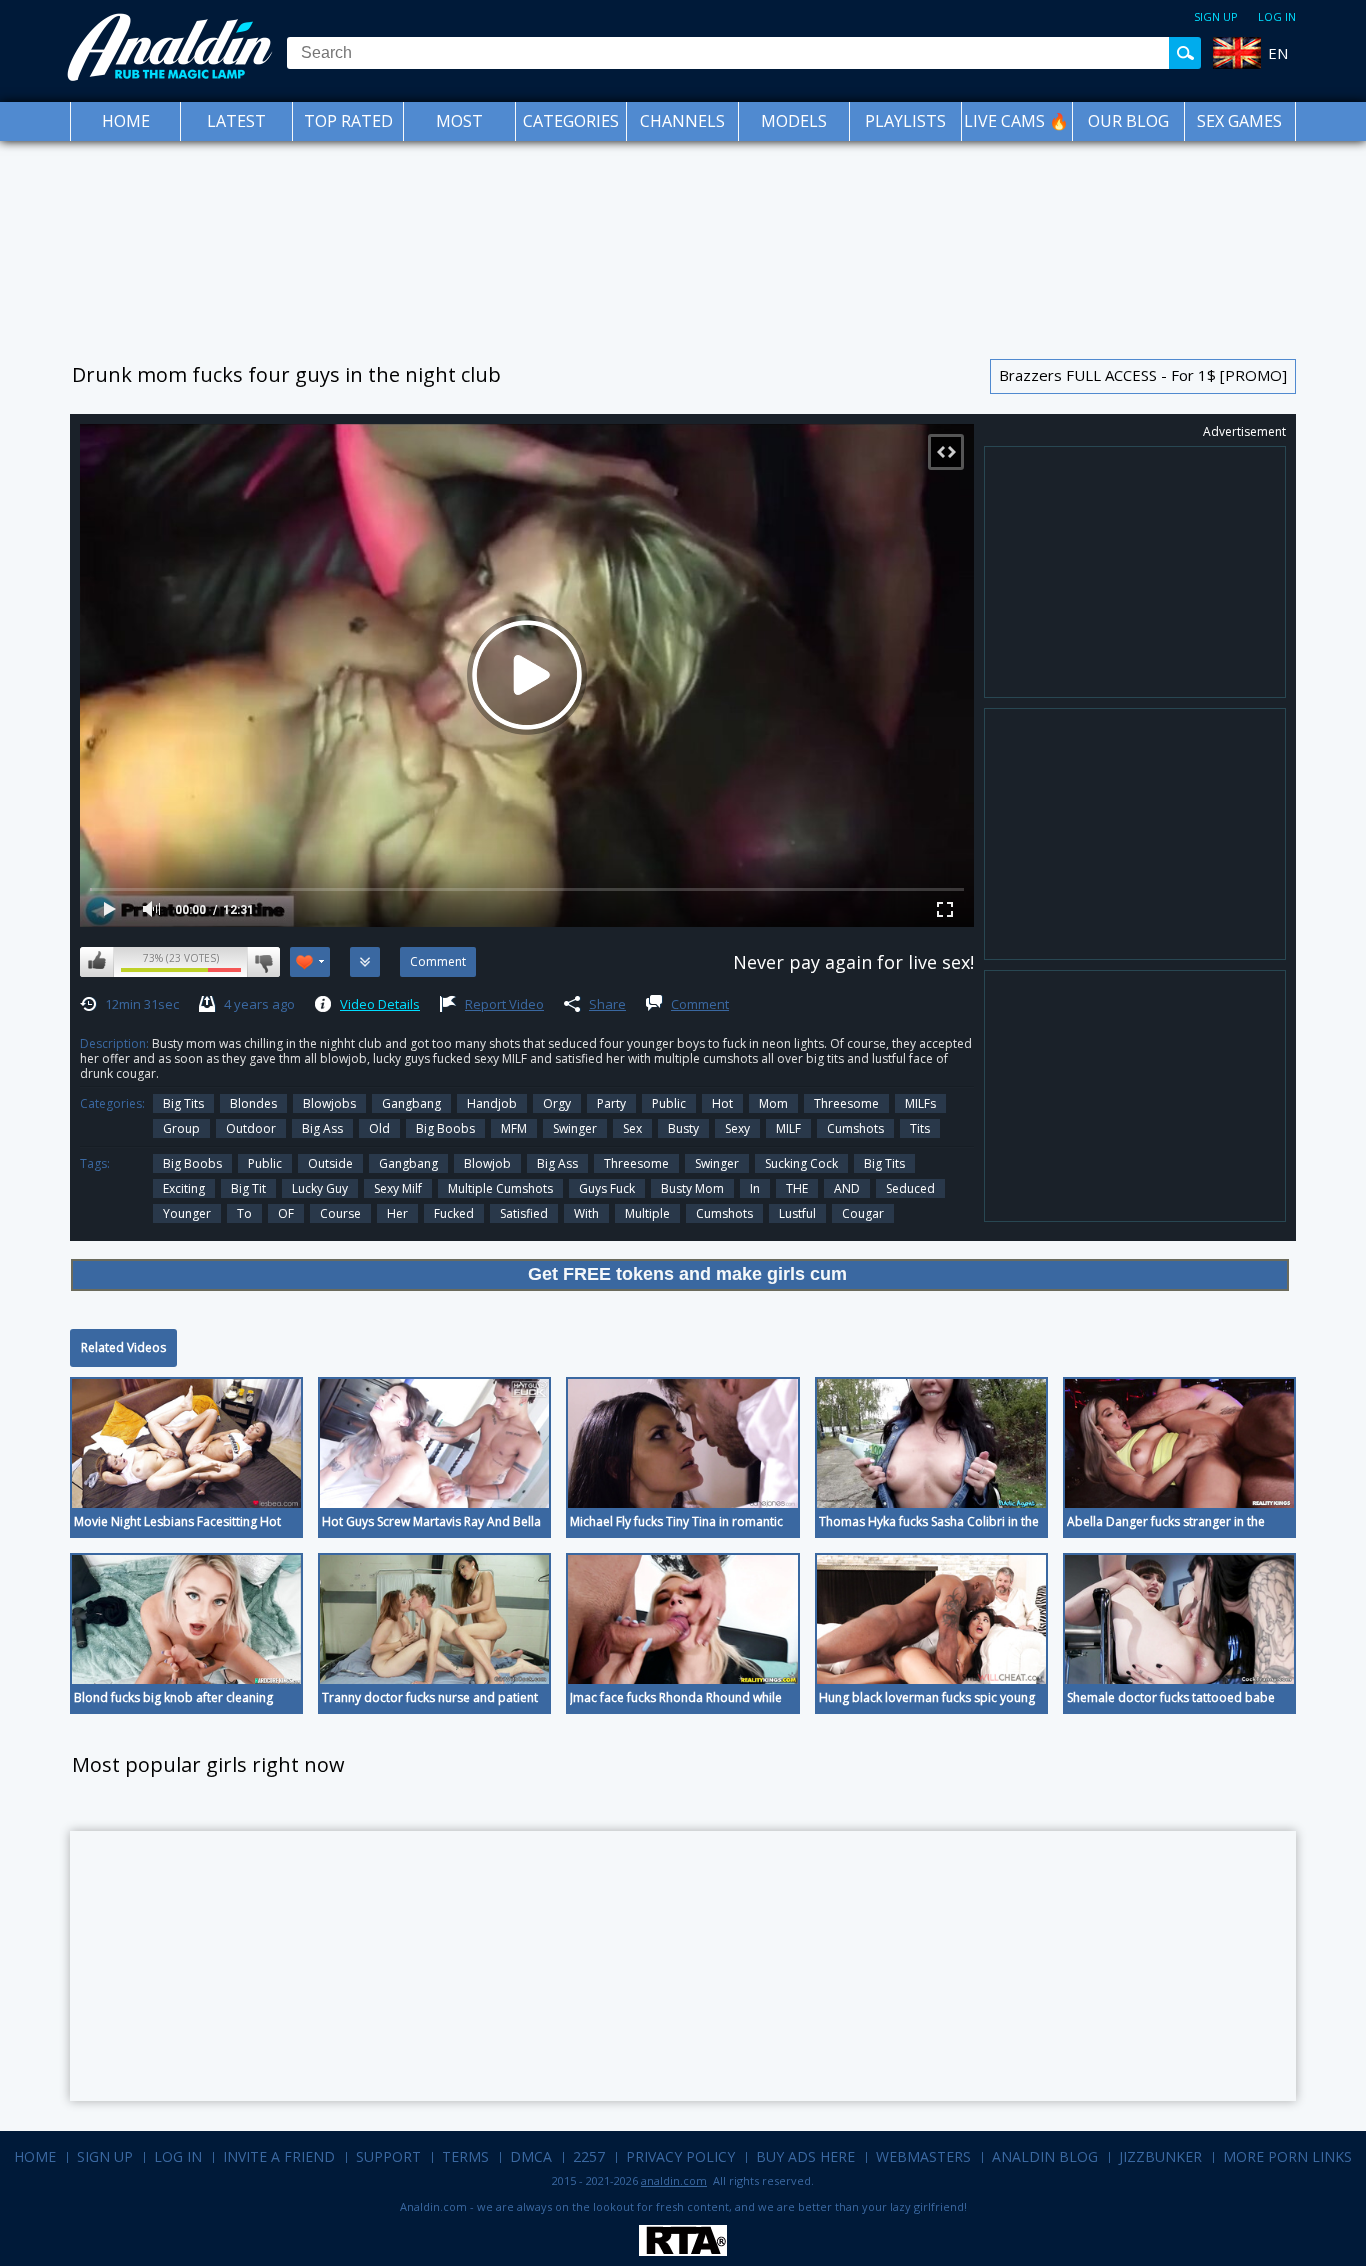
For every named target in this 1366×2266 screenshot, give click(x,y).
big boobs (192, 1163)
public (265, 1163)
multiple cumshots (500, 1188)
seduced (910, 1188)
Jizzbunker (1160, 2156)
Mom (773, 1103)
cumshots (724, 1213)
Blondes (253, 1103)
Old (379, 1128)
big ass (557, 1163)
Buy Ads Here (805, 2156)
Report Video (504, 1004)
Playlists (905, 121)
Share (607, 1004)
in (755, 1188)
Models (794, 121)
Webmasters (923, 2156)
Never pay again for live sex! (853, 962)
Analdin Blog (1045, 2156)
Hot (722, 1103)
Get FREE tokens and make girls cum (687, 1274)
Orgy (557, 1103)
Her (397, 1213)
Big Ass (322, 1128)
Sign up (1216, 16)
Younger (187, 1213)
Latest (236, 121)
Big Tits (183, 1103)
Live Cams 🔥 (1016, 121)
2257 (589, 2156)
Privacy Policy (680, 2156)
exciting (184, 1188)
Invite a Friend (279, 2156)
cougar (863, 1213)
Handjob (492, 1103)
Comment (700, 1004)
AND (847, 1188)
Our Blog (1128, 121)
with (586, 1213)
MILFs (920, 1103)
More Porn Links (1287, 2156)
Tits (920, 1128)
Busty (683, 1128)
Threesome (846, 1103)
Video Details (380, 1004)
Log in (1277, 16)
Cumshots (855, 1128)
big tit (248, 1188)
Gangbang (411, 1103)
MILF (788, 1128)
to (244, 1213)
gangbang (408, 1163)
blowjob (487, 1163)
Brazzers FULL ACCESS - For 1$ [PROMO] (1143, 375)
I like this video (97, 962)
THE (797, 1188)
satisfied (524, 1213)
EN (1278, 53)
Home (126, 121)
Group (181, 1128)
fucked (454, 1213)
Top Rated (348, 121)
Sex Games (1239, 121)
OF (286, 1213)
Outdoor (251, 1128)
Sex (632, 1128)
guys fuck (607, 1188)
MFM (514, 1128)
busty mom (692, 1188)
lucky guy (320, 1188)
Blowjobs (329, 1103)
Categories (571, 121)
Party (611, 1103)
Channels (682, 121)
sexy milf (398, 1188)
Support (388, 2156)
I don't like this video (263, 962)
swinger (575, 1128)
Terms (465, 2156)
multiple (647, 1213)
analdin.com (674, 2180)
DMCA (531, 2156)
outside (330, 1163)
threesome (636, 1163)
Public (669, 1103)
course (340, 1213)
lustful (797, 1213)
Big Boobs (445, 1128)
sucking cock (801, 1163)
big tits (884, 1163)
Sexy (737, 1128)
